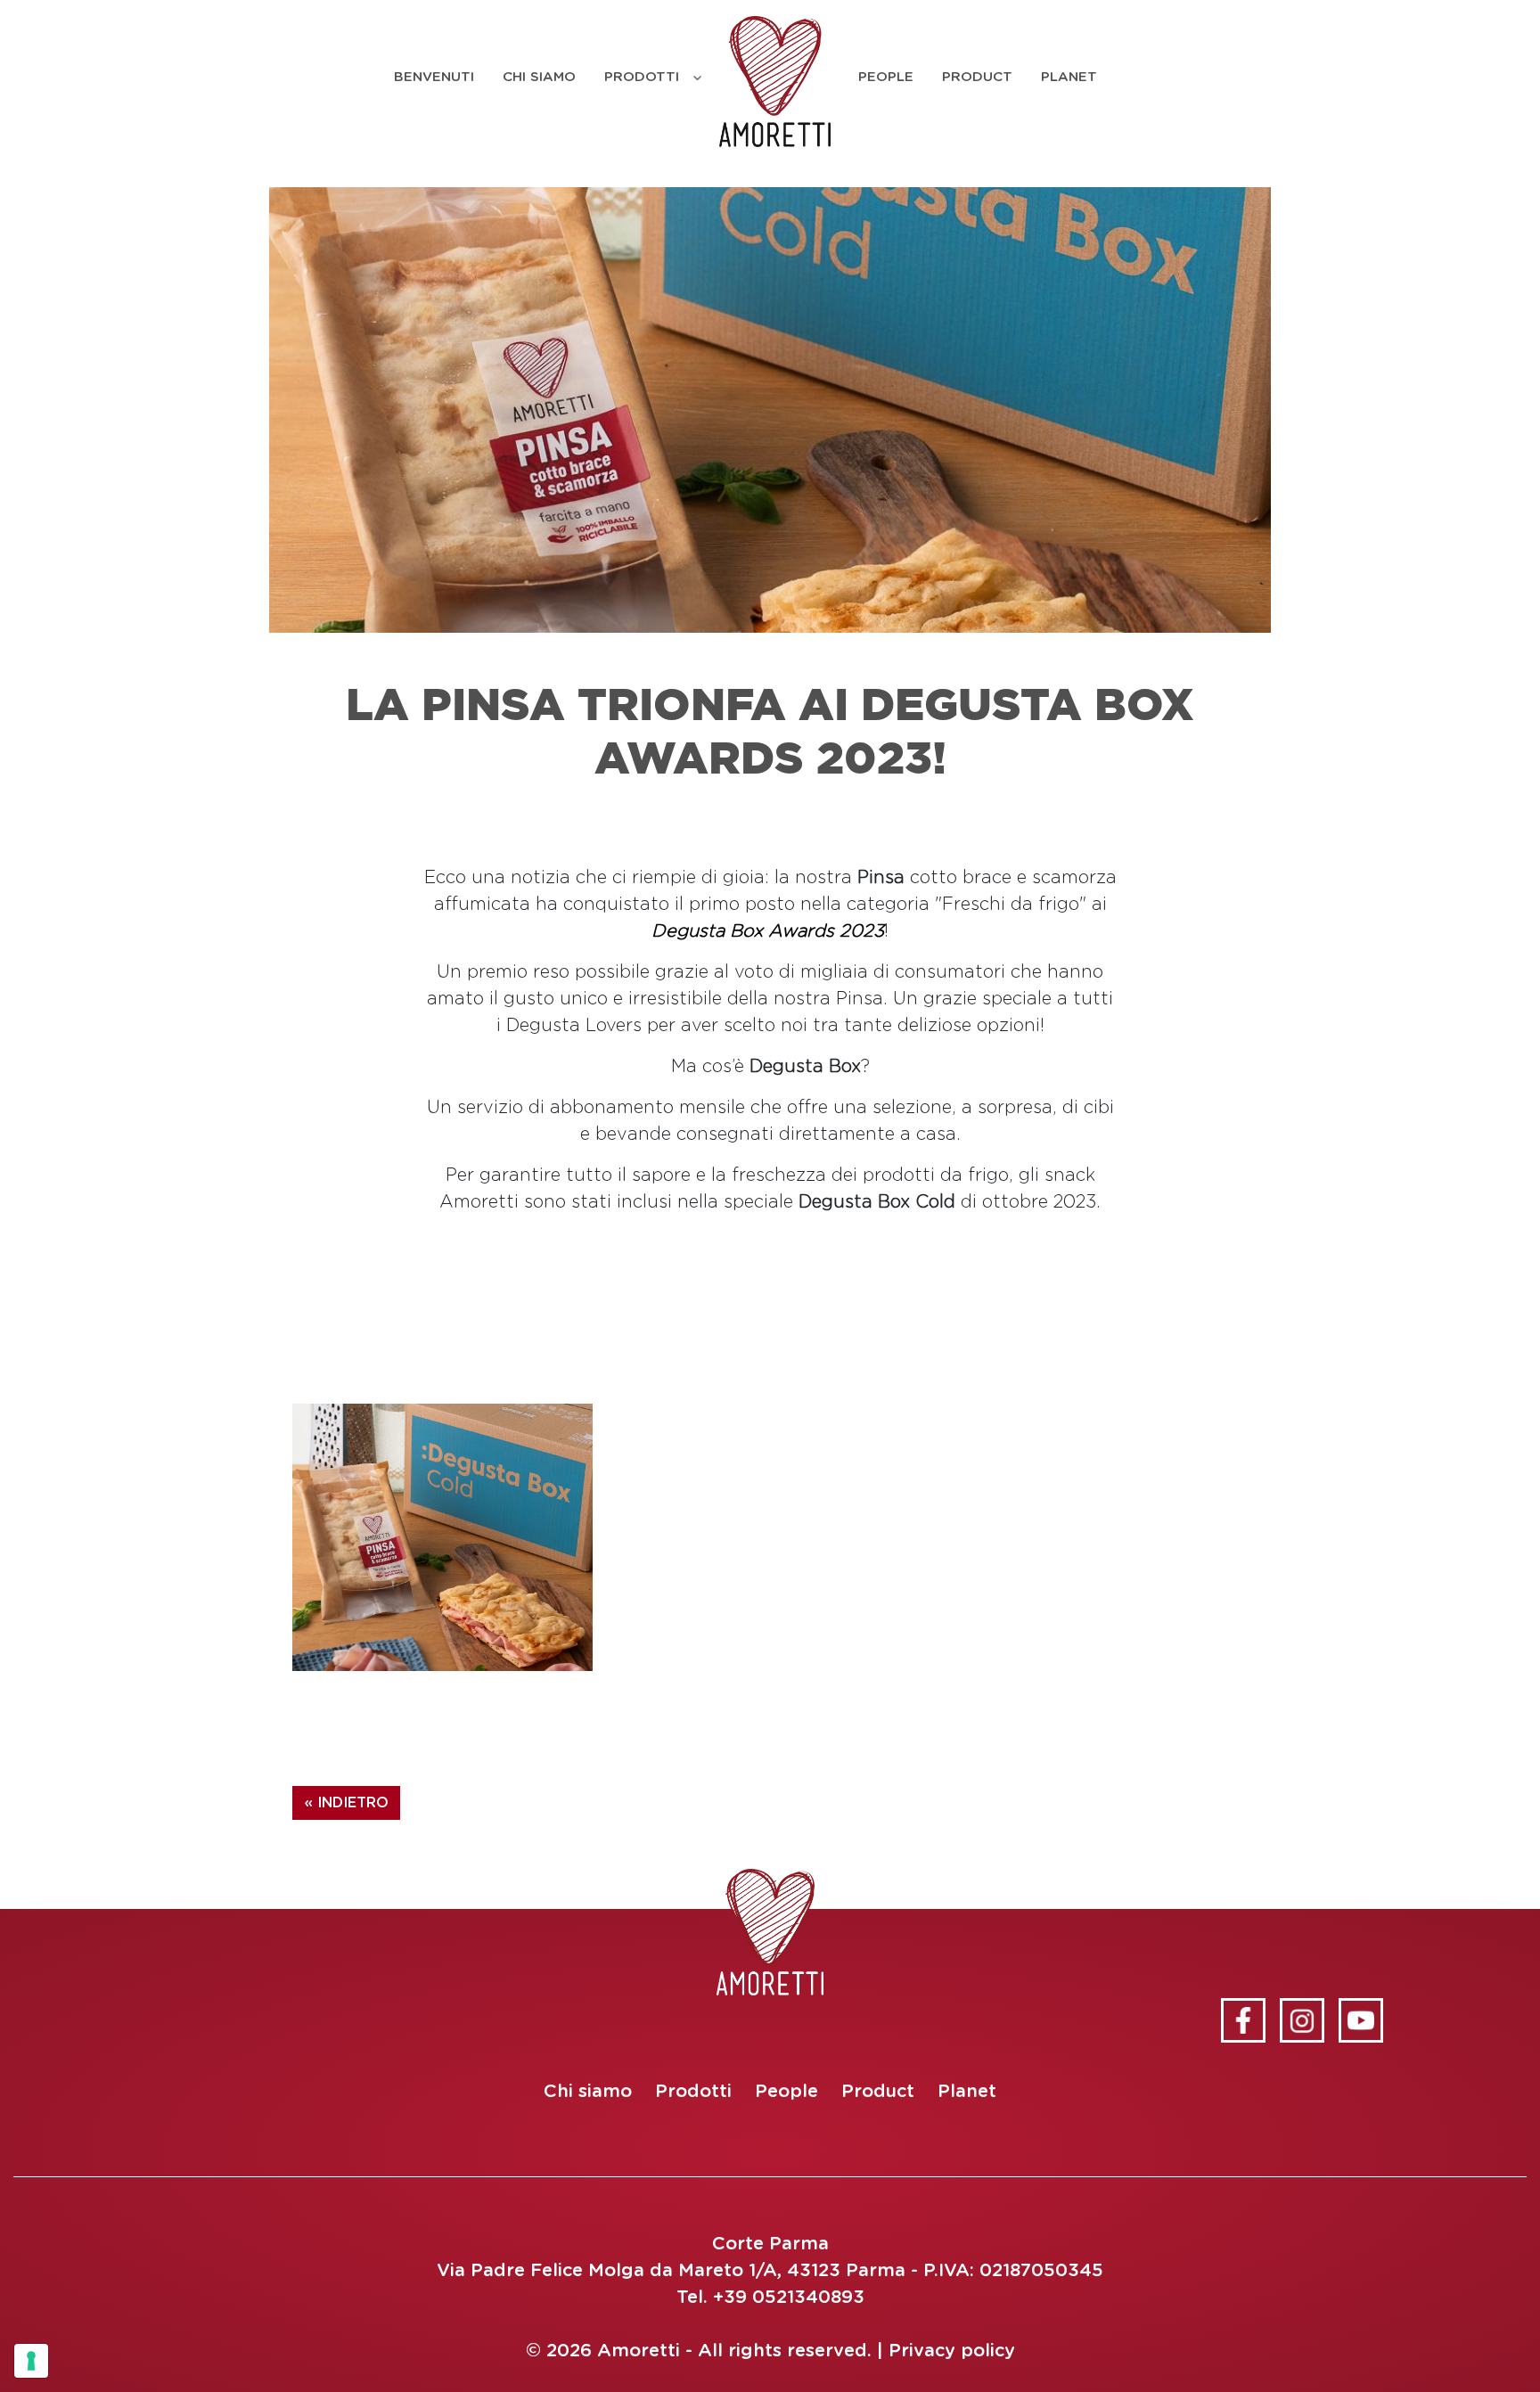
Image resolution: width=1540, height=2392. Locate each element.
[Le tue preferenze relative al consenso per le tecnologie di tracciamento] (31, 2361)
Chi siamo (539, 77)
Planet (1069, 77)
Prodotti (642, 77)
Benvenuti (434, 77)
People (886, 77)
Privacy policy (952, 2351)
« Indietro (346, 1803)
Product (977, 77)
